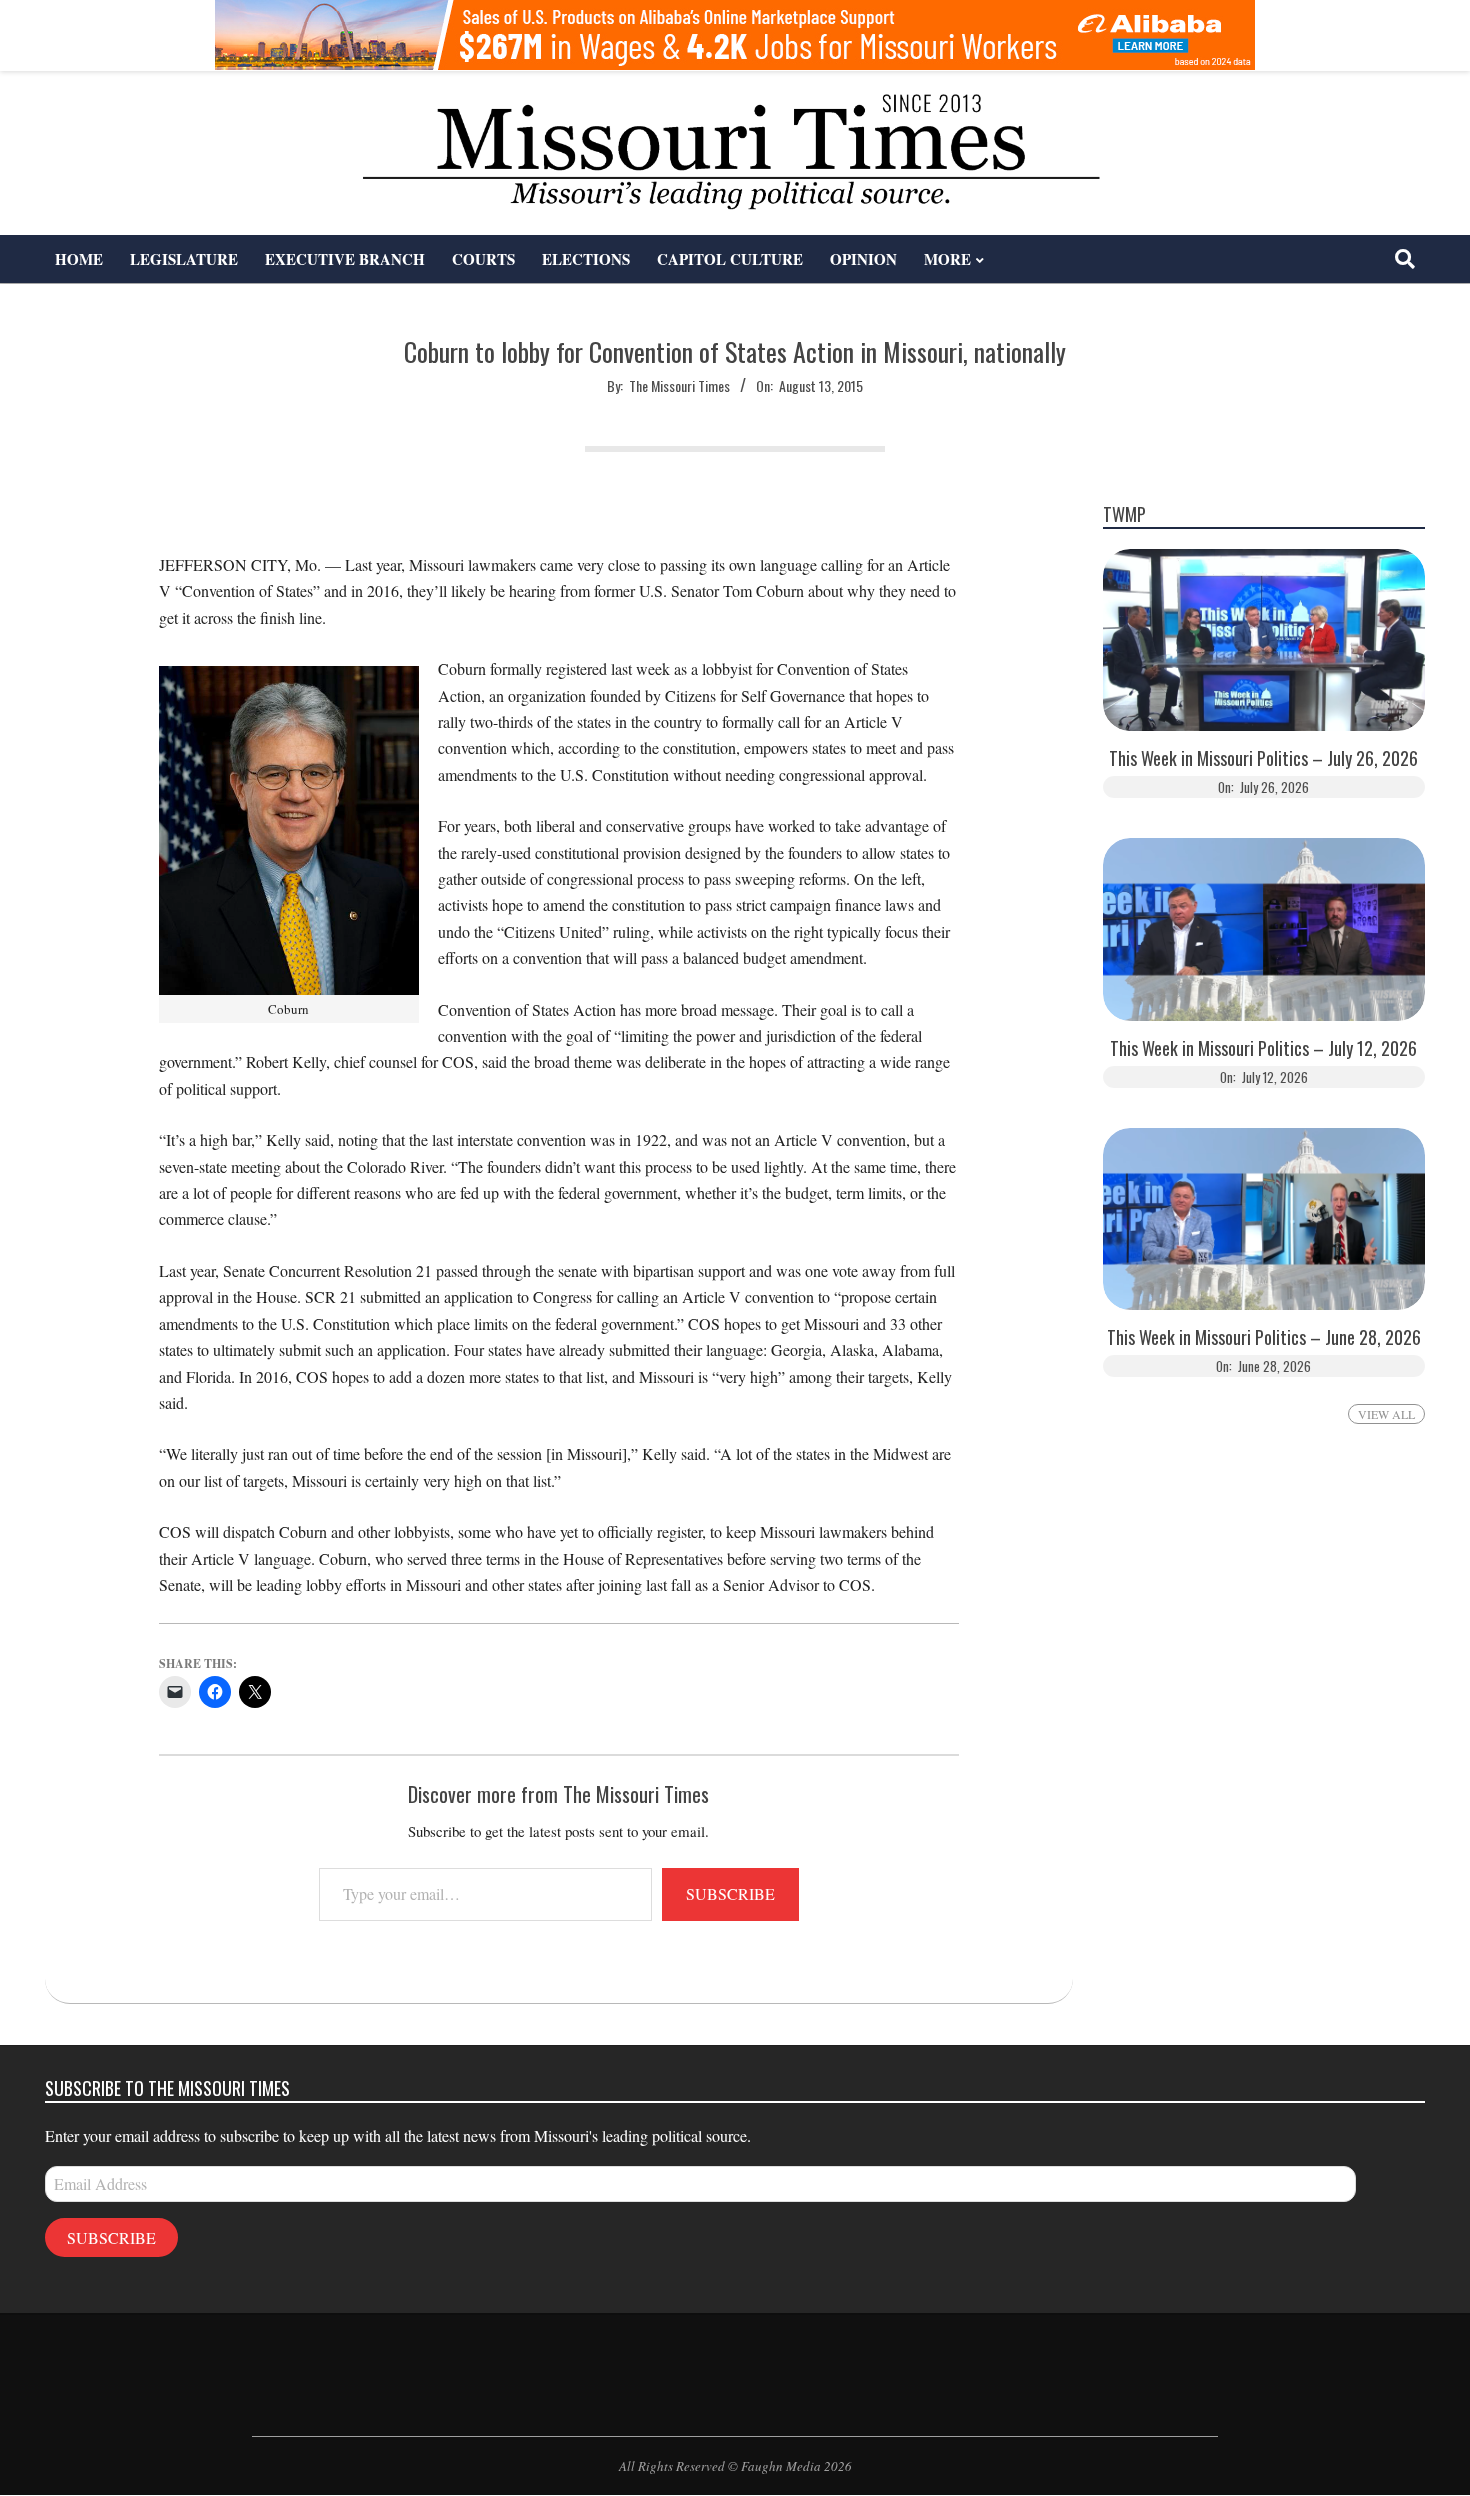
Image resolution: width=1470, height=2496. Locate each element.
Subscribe (730, 1893)
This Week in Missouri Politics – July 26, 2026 (1263, 758)
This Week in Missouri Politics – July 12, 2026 (1263, 1048)
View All (1386, 1414)
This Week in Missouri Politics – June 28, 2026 (1264, 1337)
